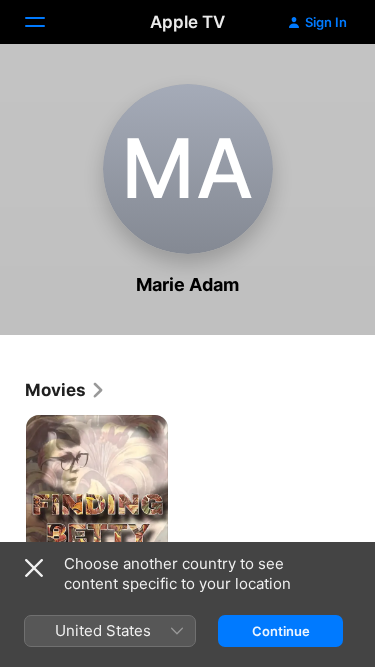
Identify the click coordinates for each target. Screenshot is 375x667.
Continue (281, 631)
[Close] (34, 568)
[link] (65, 390)
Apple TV (187, 22)
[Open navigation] (47, 22)
